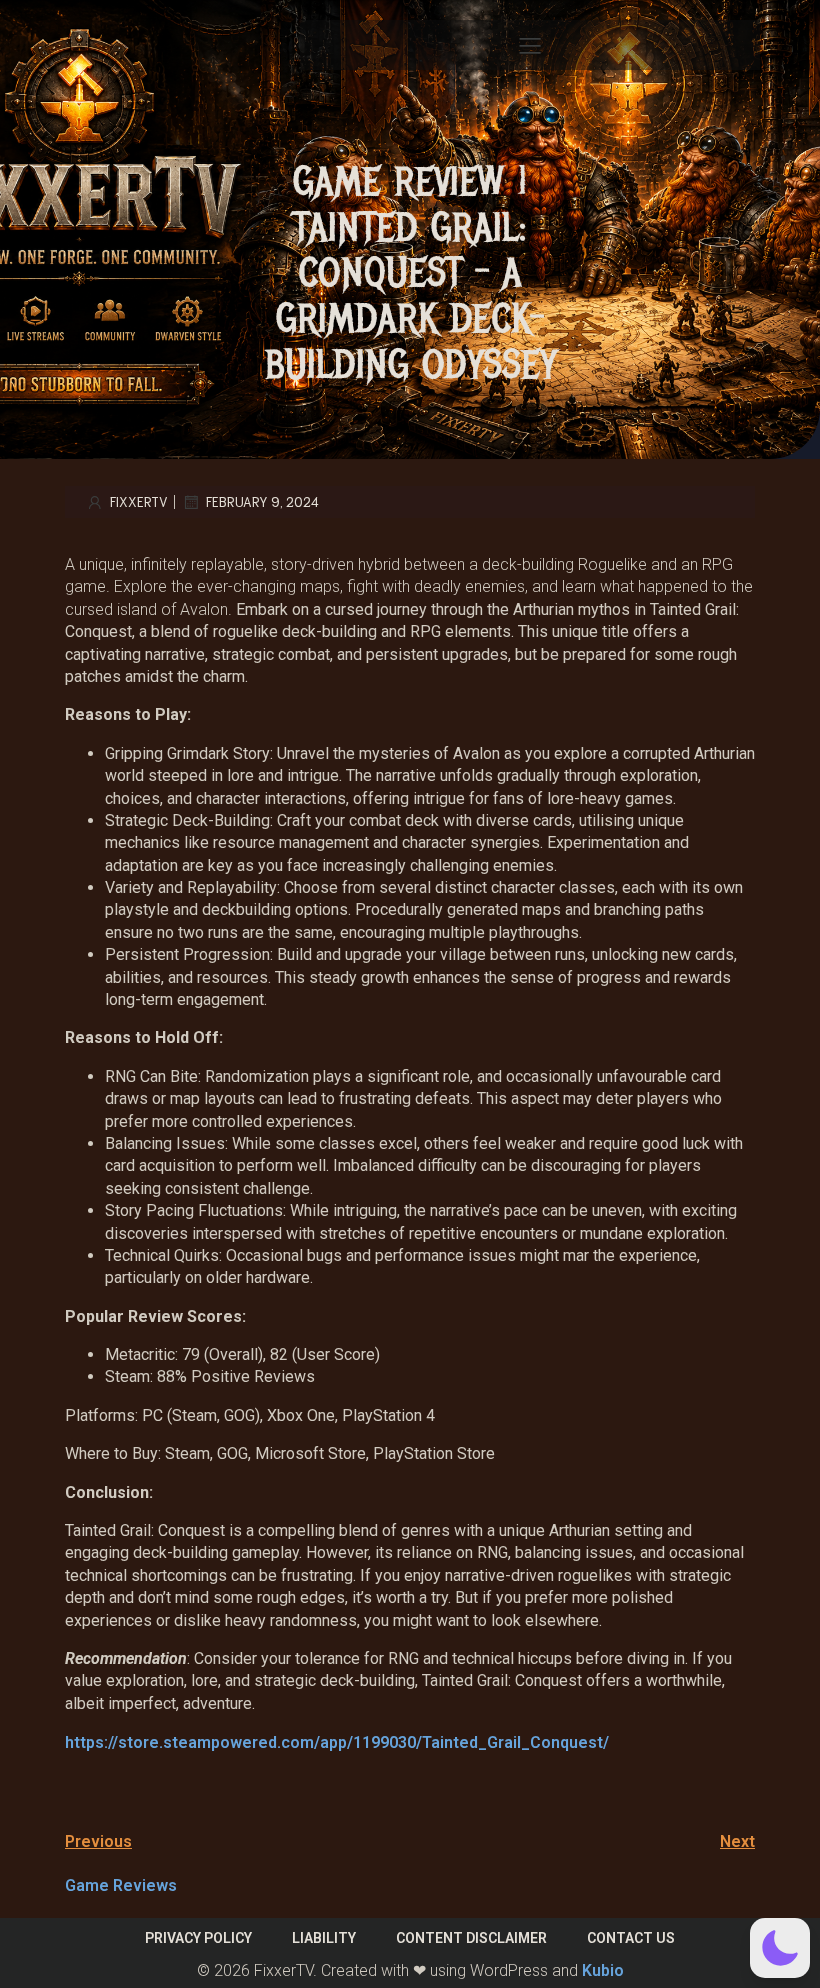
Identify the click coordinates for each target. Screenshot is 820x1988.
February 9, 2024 (262, 501)
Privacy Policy (198, 1938)
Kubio (603, 1970)
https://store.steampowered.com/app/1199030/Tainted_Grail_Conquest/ (337, 1742)
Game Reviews (121, 1885)
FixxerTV (139, 501)
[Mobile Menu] (530, 45)
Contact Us (631, 1938)
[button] (780, 1948)
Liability (324, 1938)
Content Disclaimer (471, 1938)
